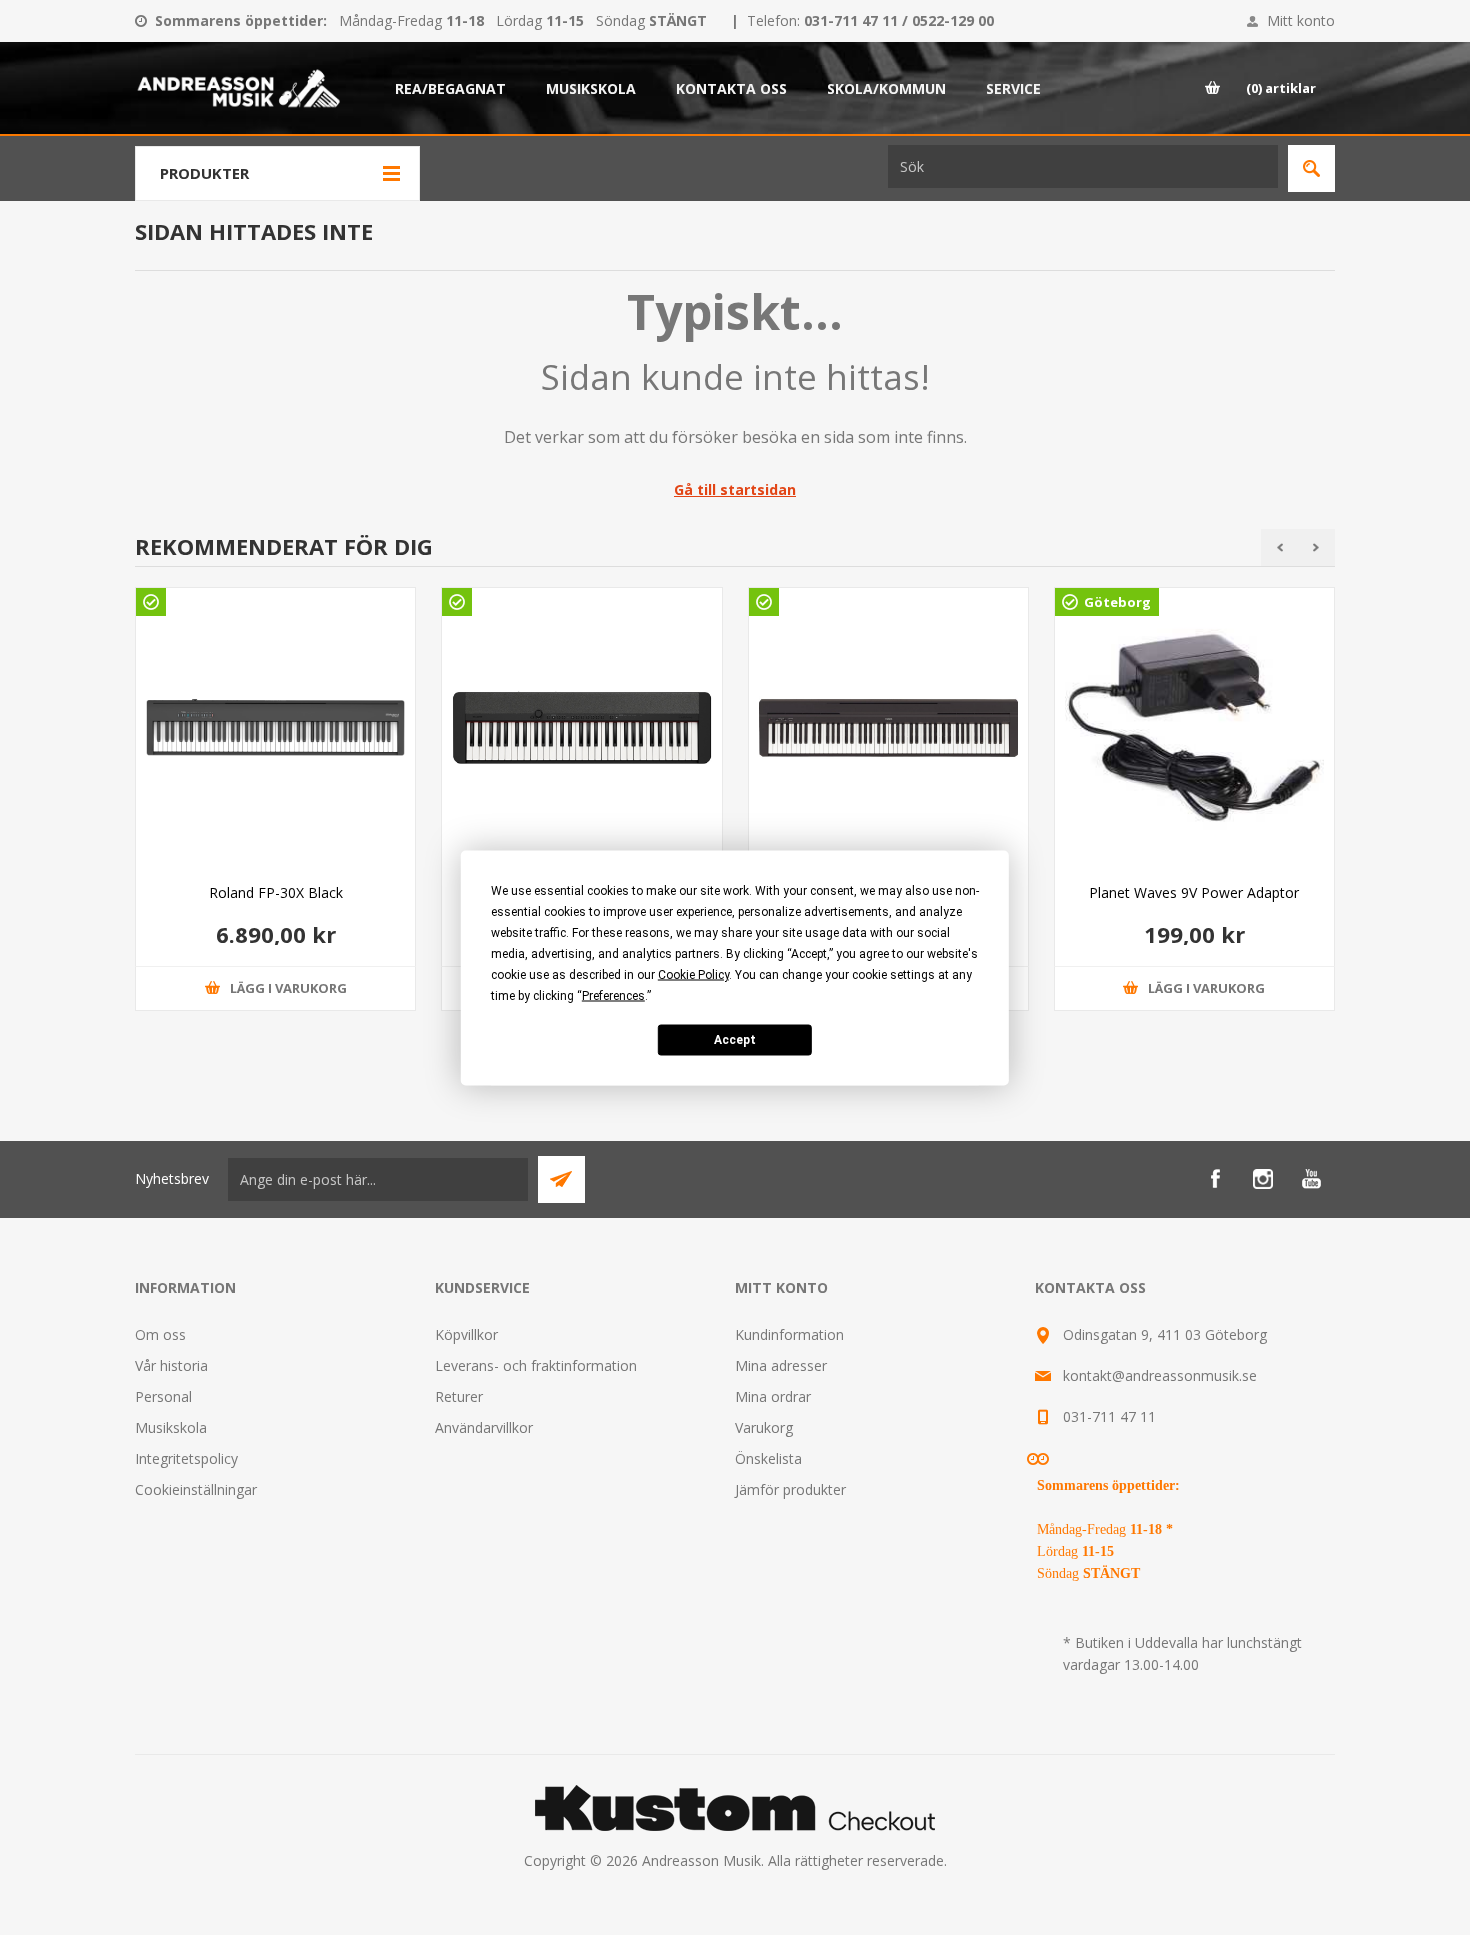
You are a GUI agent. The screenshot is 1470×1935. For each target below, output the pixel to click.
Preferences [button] (613, 995)
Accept (735, 1040)
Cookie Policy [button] (693, 974)
